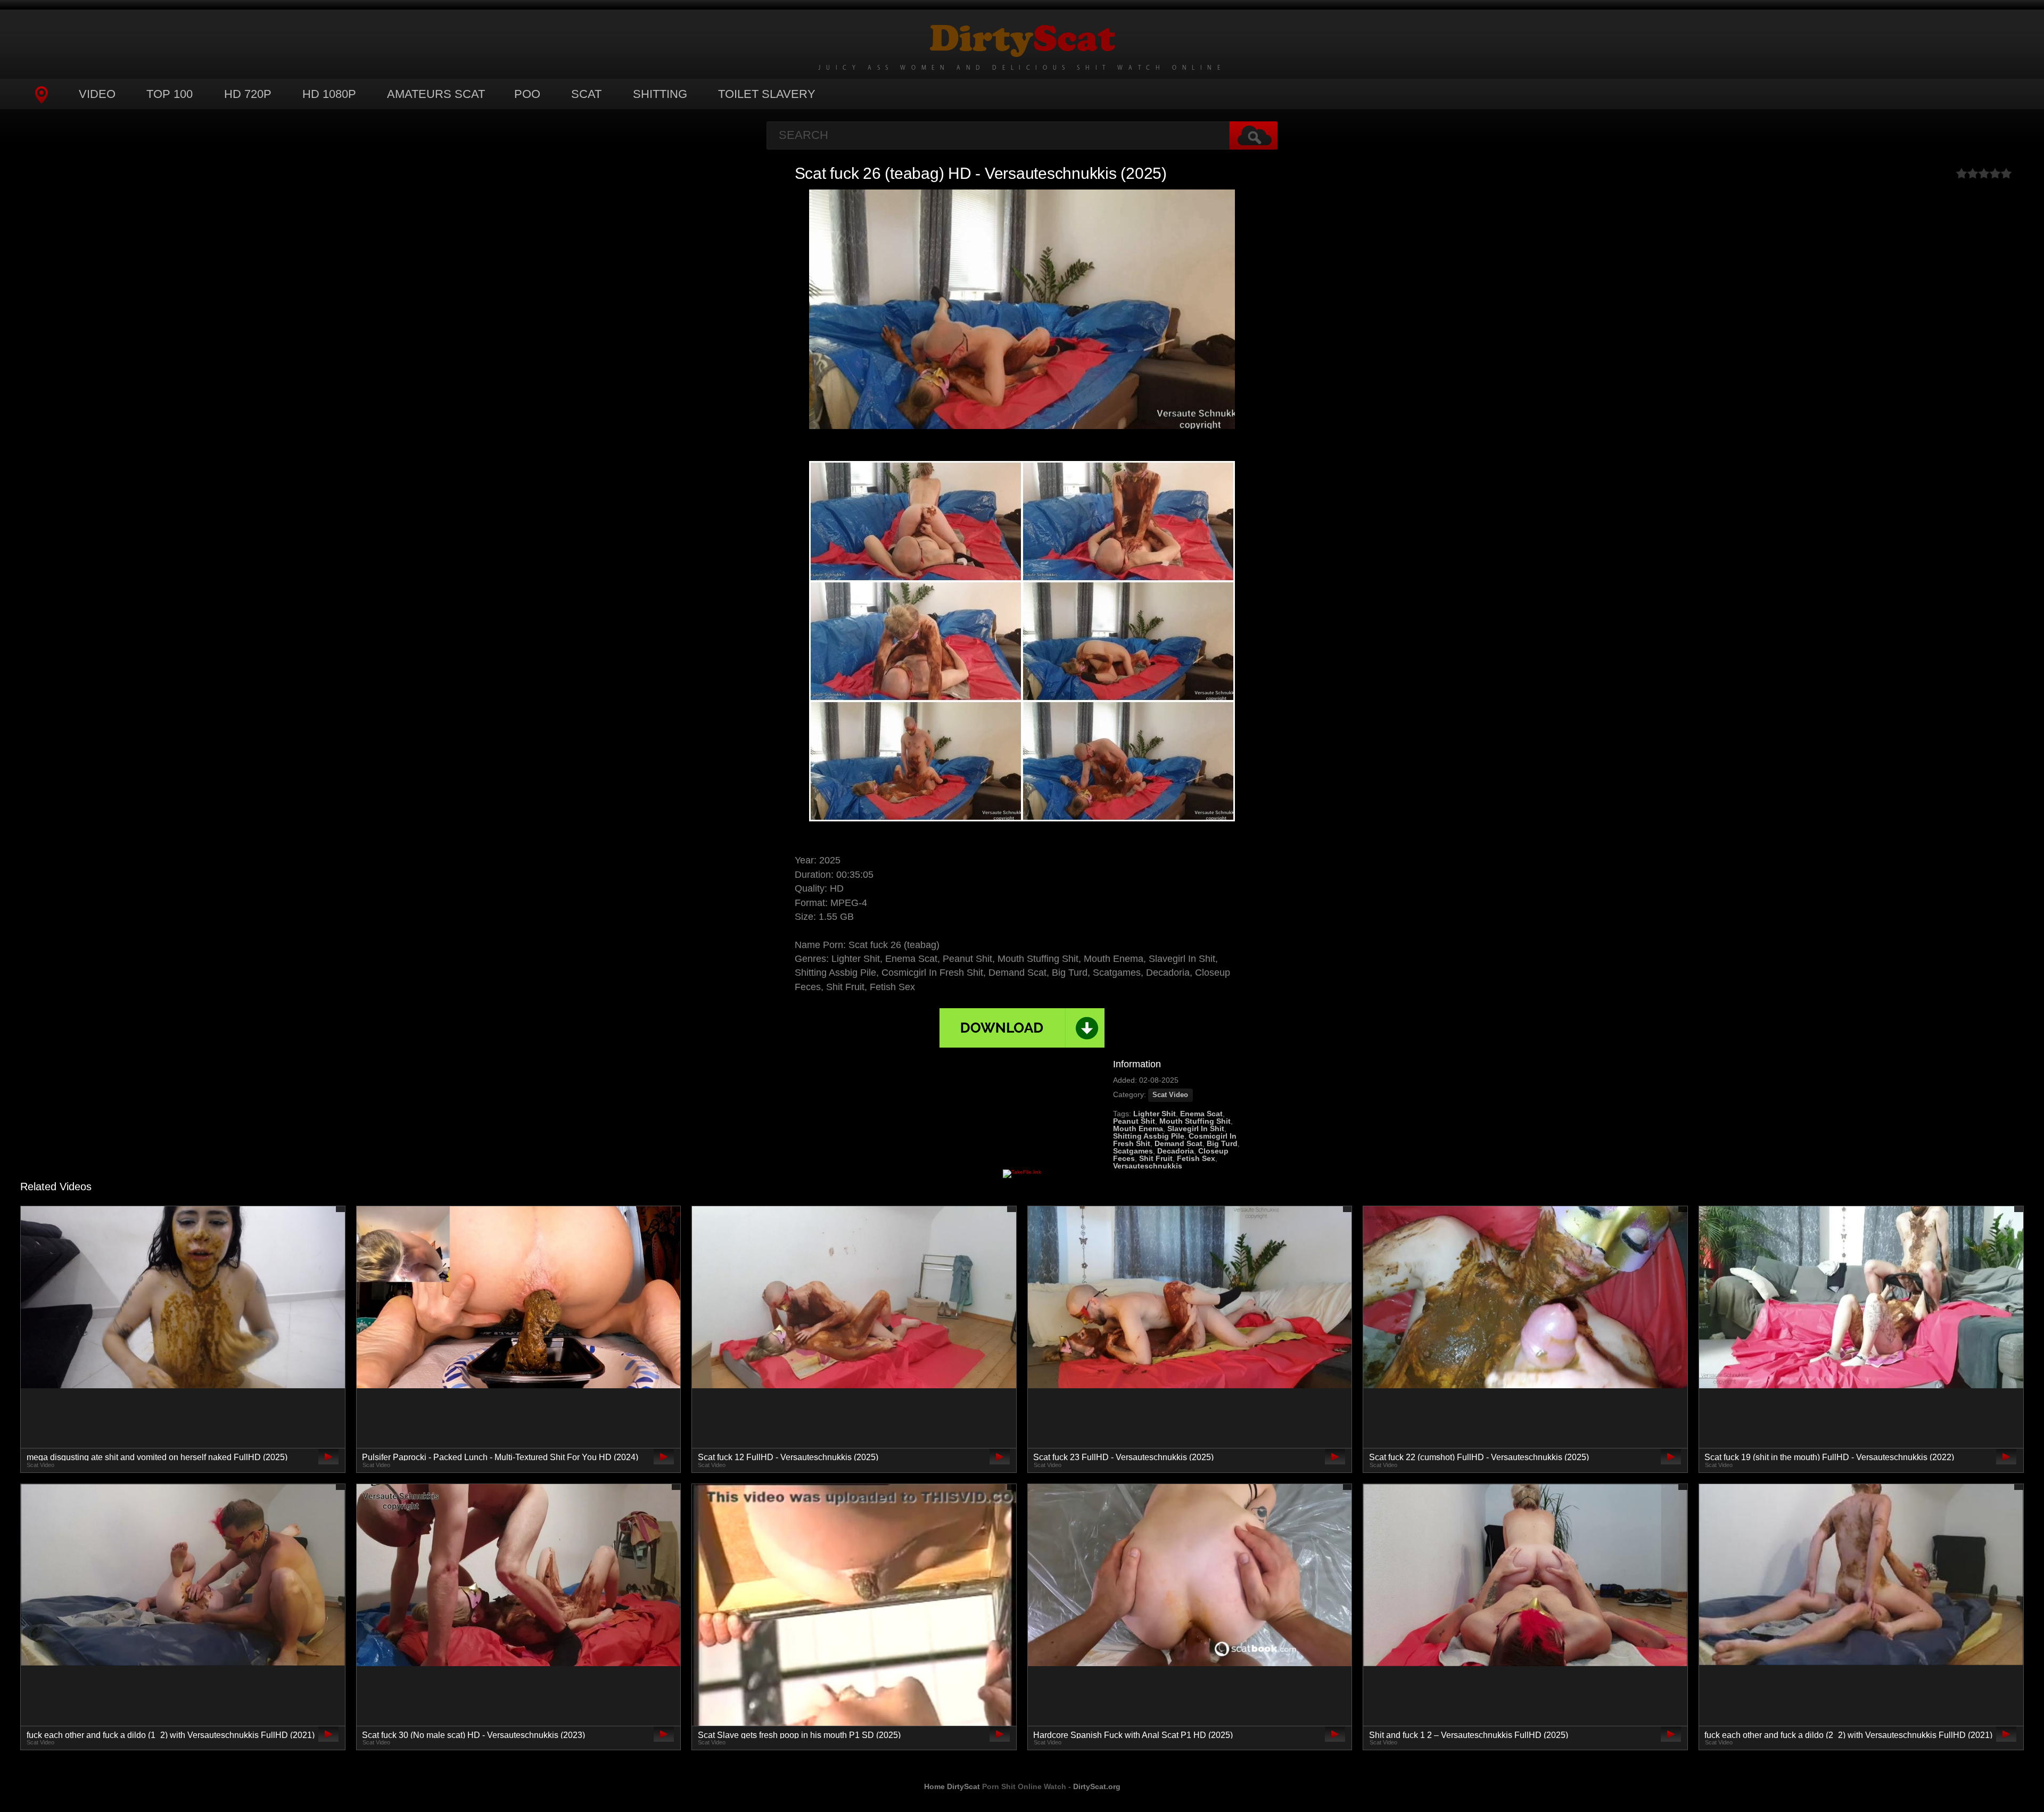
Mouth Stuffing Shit (1195, 1121)
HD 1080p (329, 94)
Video (97, 94)
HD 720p (248, 94)
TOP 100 (170, 94)
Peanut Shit (1134, 1121)
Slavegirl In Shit (1196, 1129)
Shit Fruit (1156, 1158)
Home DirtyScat (952, 1786)
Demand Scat (1178, 1143)
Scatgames (1133, 1151)
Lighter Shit (1155, 1114)
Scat (586, 94)
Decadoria (1176, 1151)
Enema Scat (1201, 1114)
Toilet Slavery (767, 94)
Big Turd (1222, 1143)
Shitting (660, 94)
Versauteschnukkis (1148, 1166)
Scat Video (1170, 1095)
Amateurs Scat (436, 94)
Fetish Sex (1196, 1158)
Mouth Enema (1138, 1129)
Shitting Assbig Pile (1149, 1136)
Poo (527, 94)
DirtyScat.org (1097, 1786)
